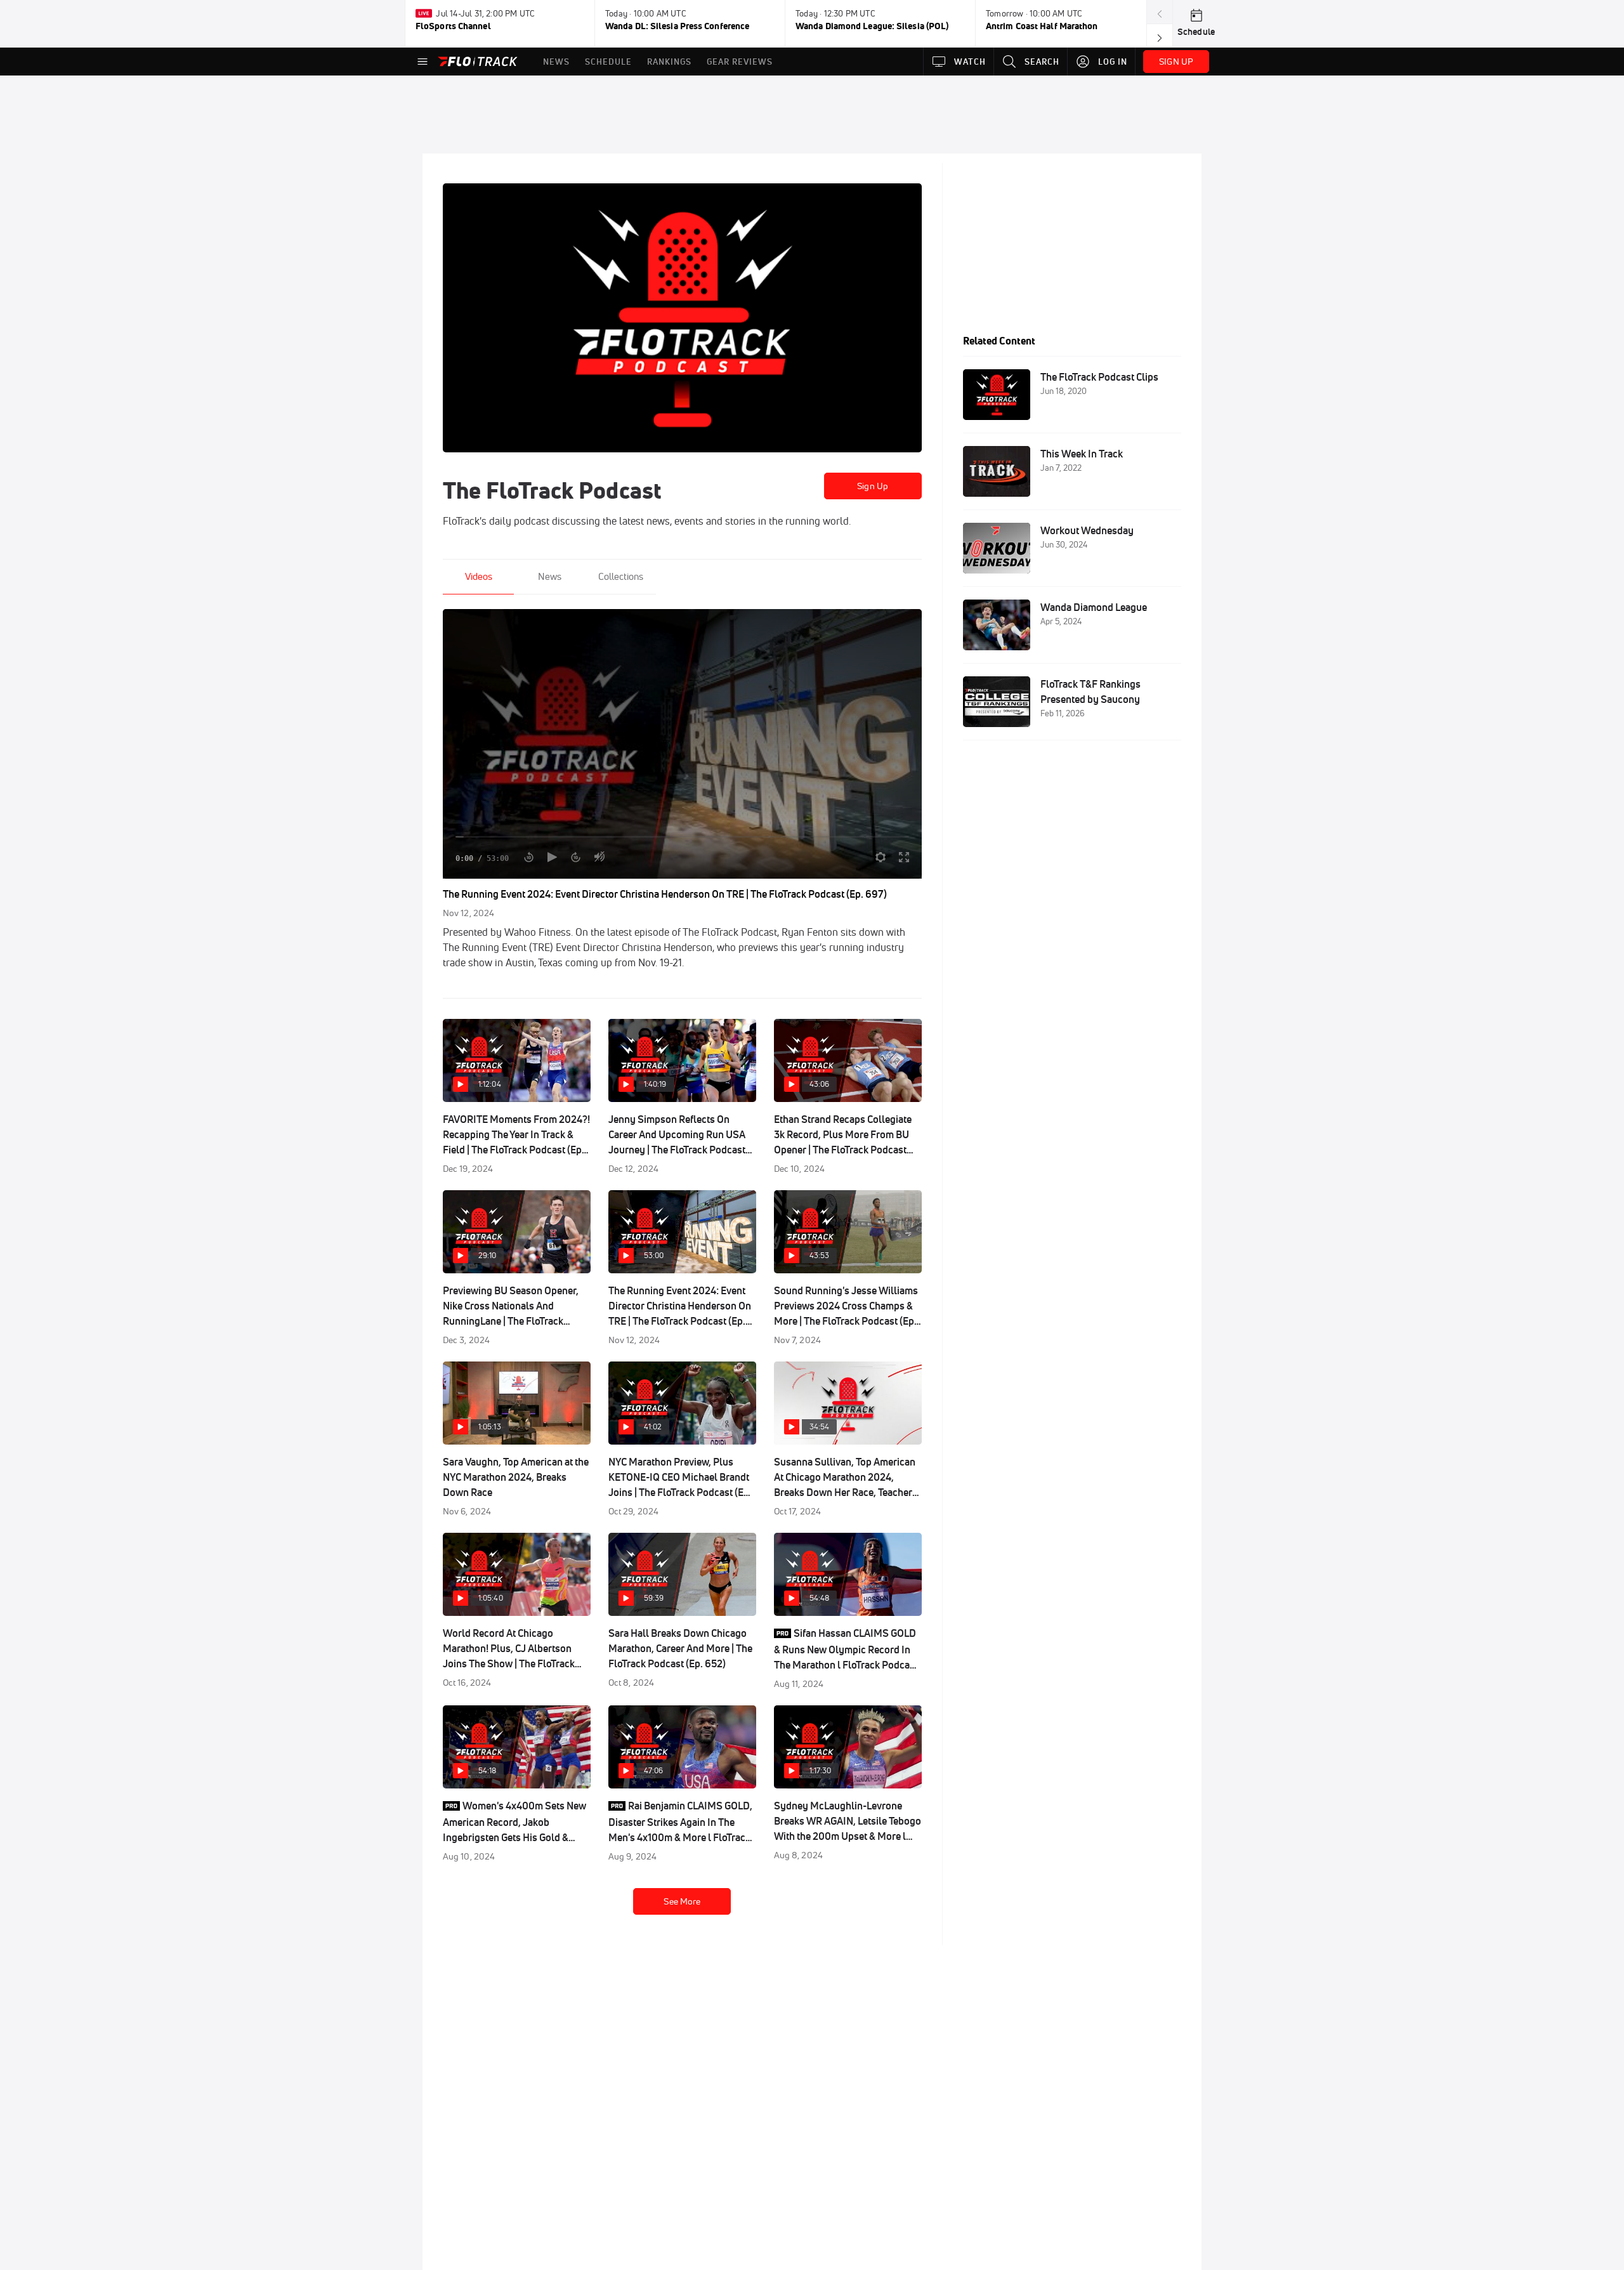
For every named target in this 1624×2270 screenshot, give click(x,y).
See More (682, 1901)
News (550, 576)
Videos (479, 576)
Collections (621, 576)
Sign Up (873, 486)
